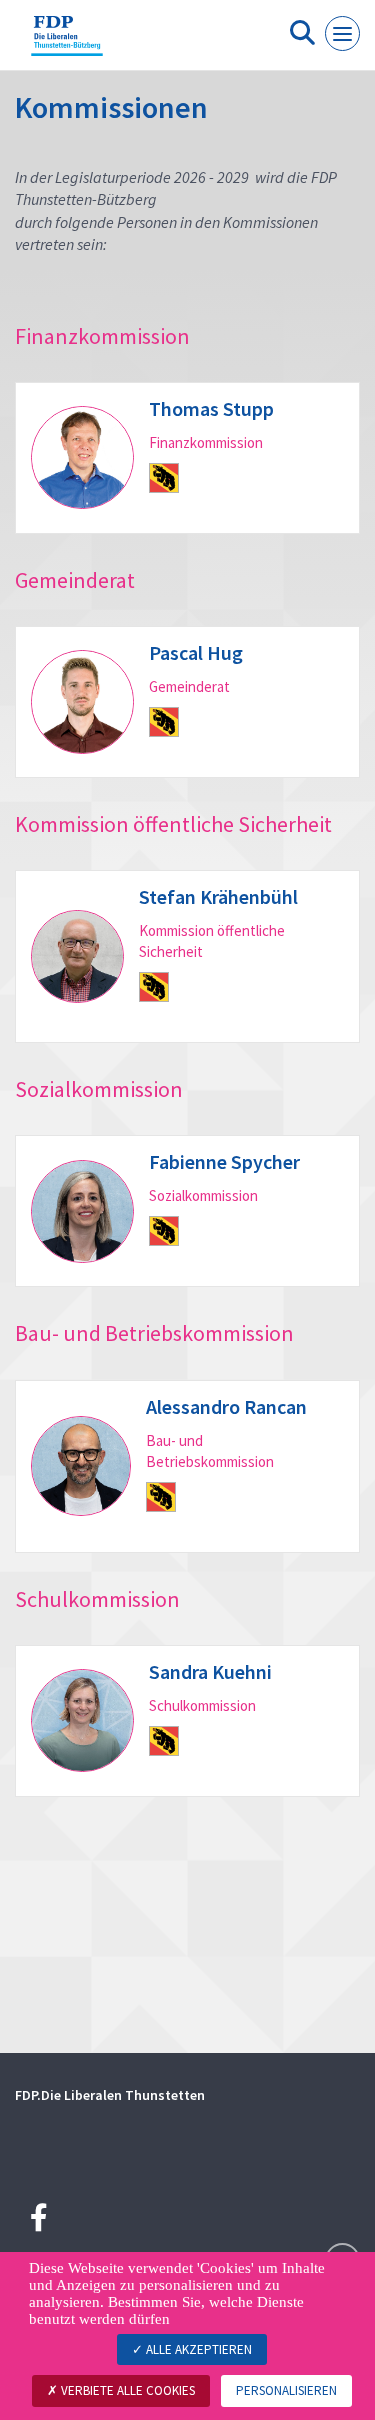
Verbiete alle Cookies (126, 2390)
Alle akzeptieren (197, 2349)
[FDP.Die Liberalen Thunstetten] (67, 43)
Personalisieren (286, 2390)
